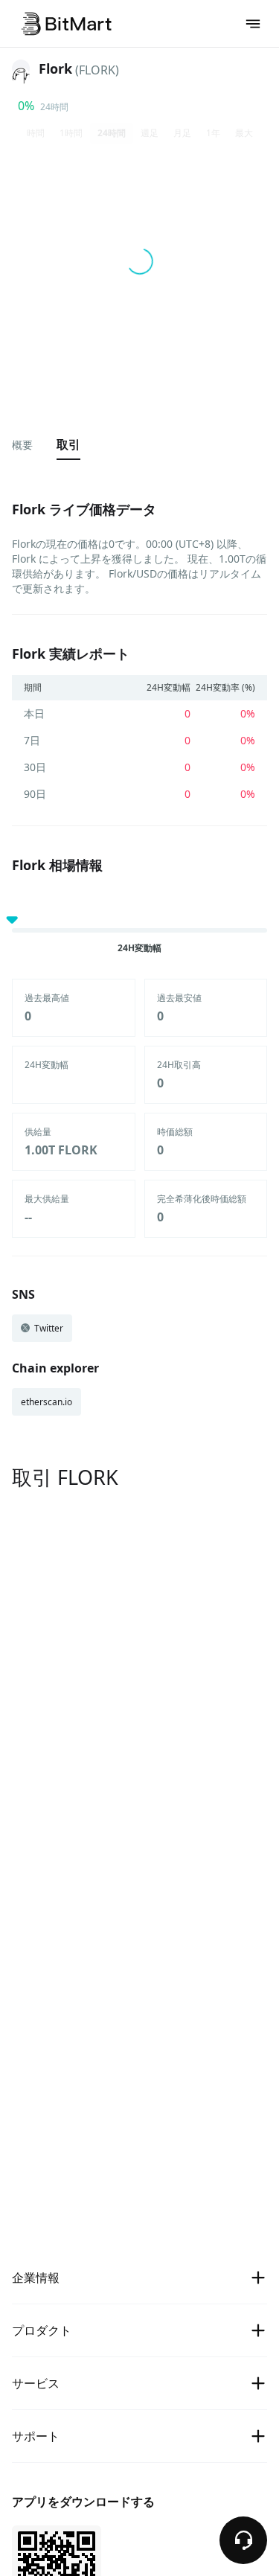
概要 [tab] (22, 445)
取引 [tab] (68, 444)
